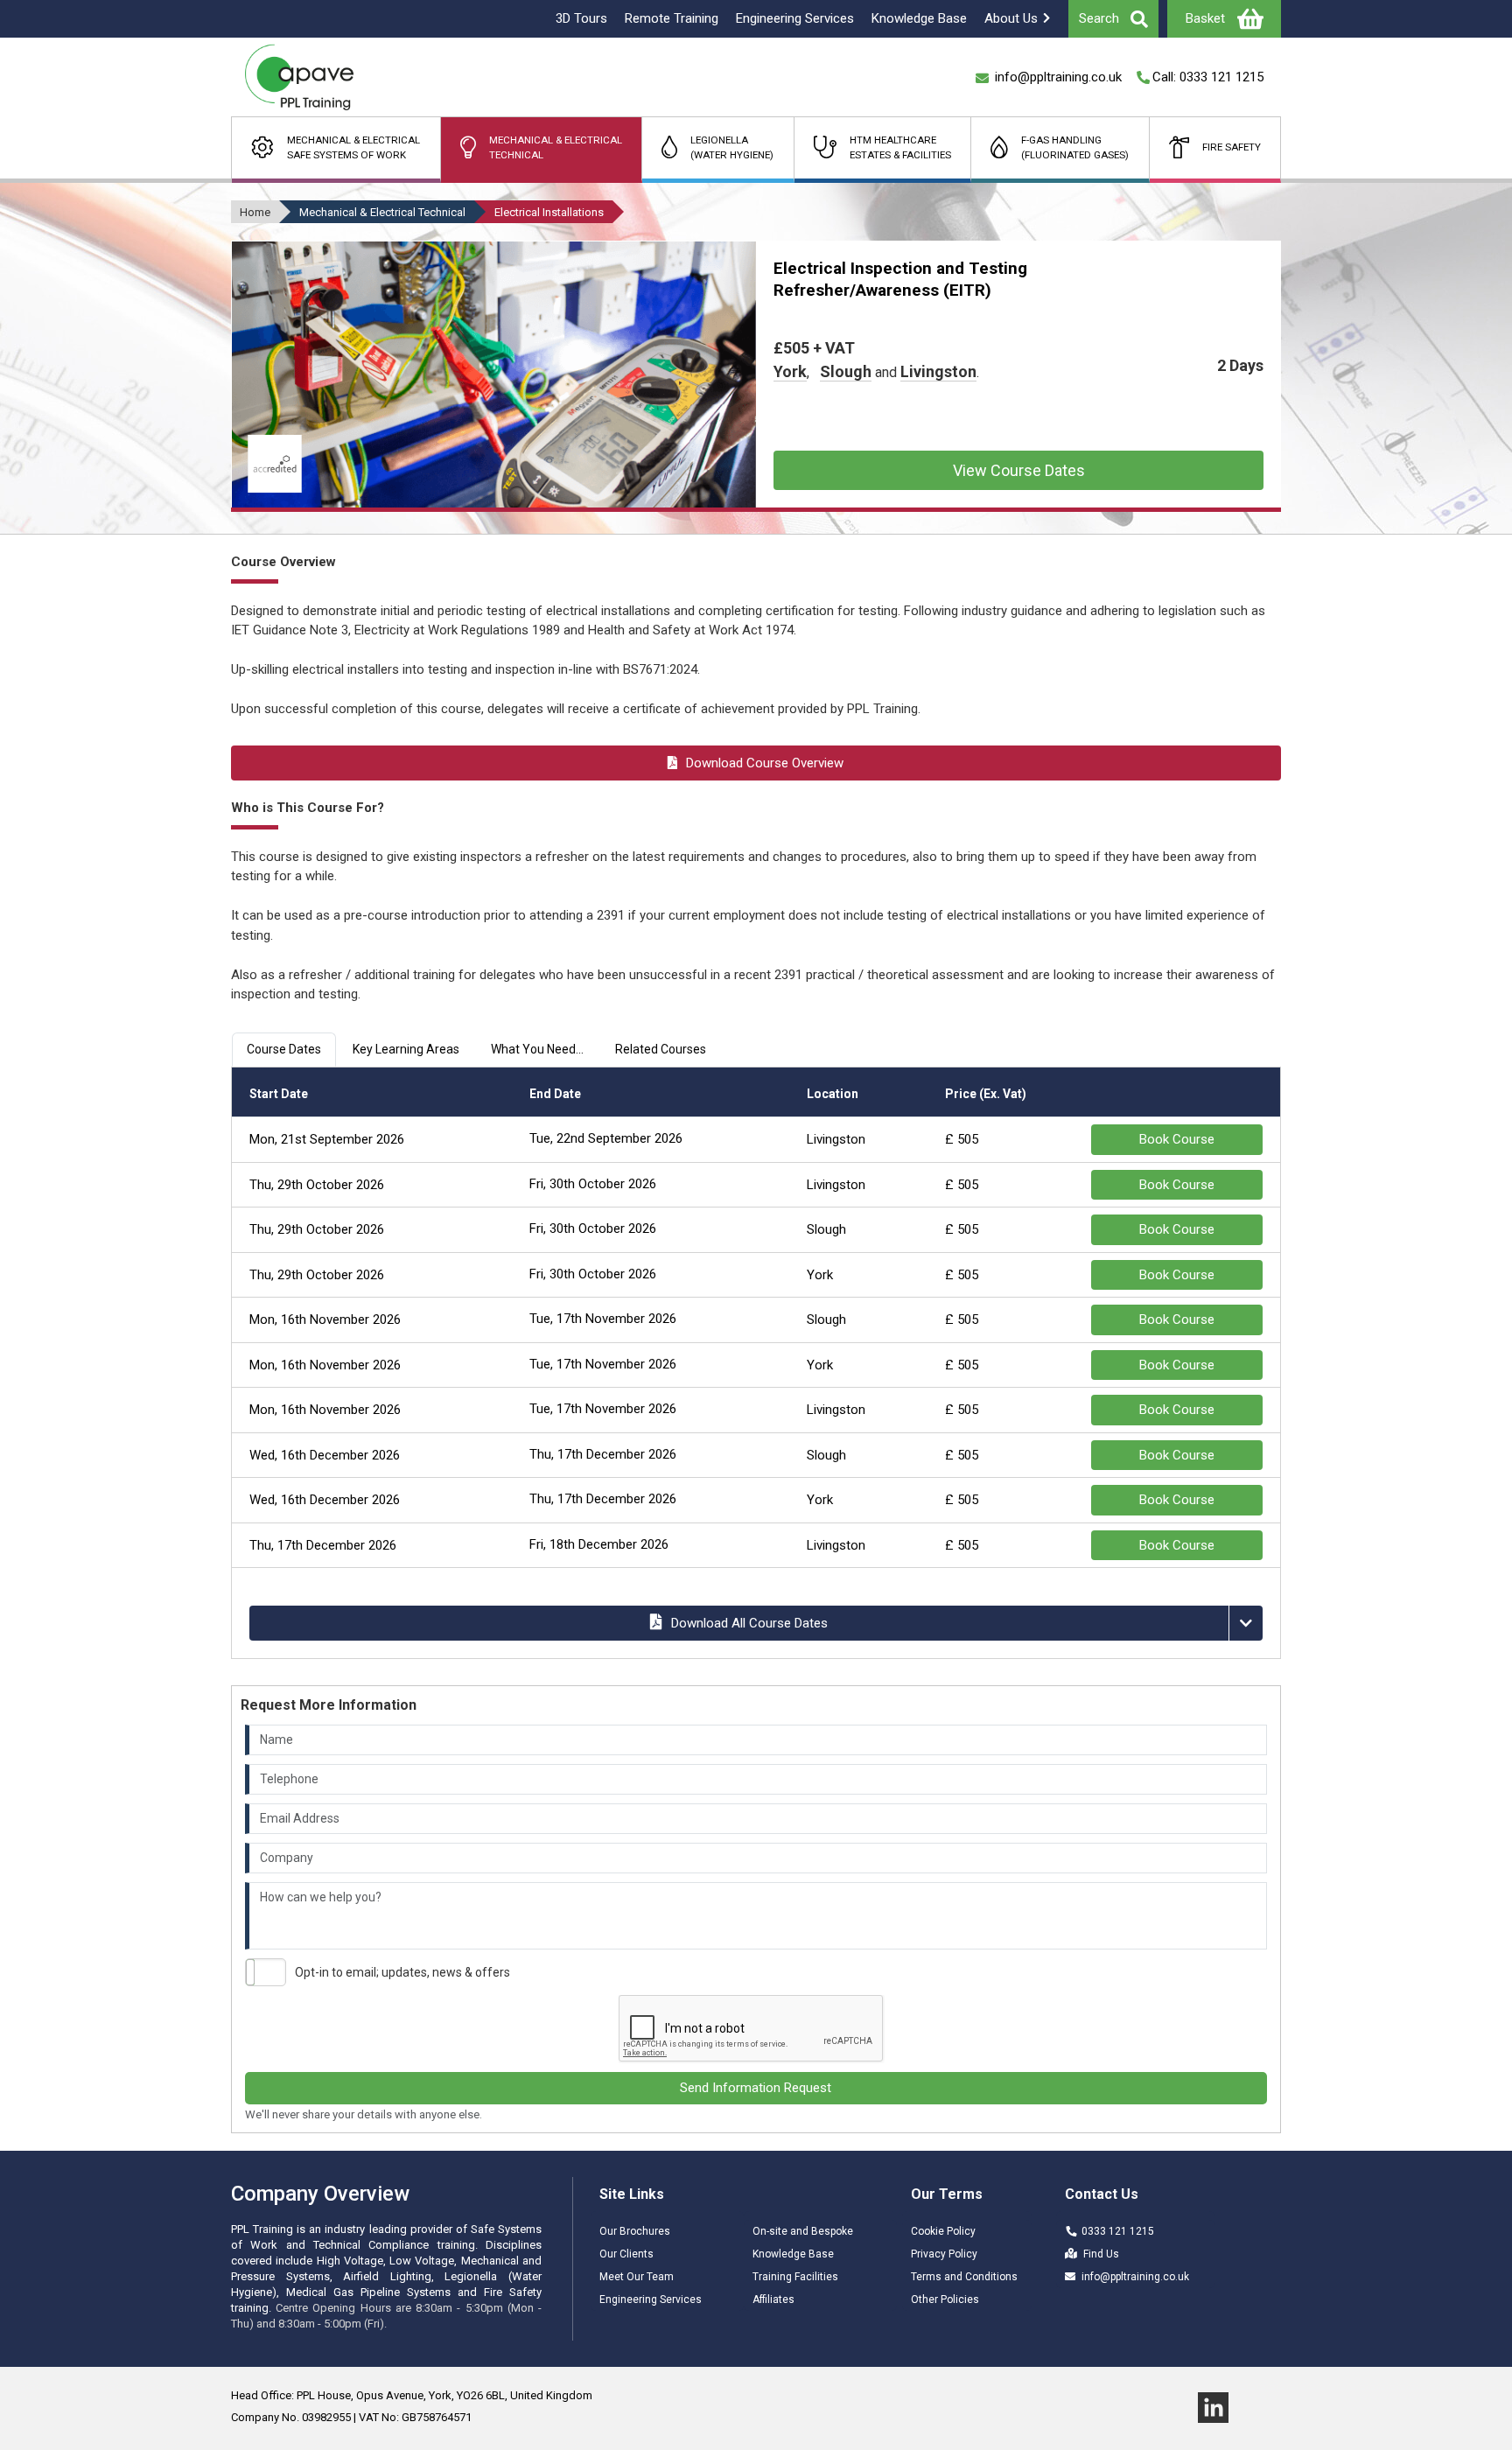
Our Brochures (635, 2231)
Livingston (938, 371)
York (790, 371)
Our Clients (626, 2254)
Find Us (1101, 2254)
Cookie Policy (943, 2231)
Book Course (1177, 1139)
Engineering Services (651, 2299)
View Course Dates (1019, 470)
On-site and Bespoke (803, 2231)
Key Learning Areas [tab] (406, 1049)
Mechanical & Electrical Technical (382, 212)
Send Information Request (756, 2088)
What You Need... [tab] (537, 1049)
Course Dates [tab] (284, 1049)
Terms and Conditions (964, 2277)
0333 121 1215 (1118, 2231)
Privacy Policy (944, 2254)
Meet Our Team (637, 2277)
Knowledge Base (793, 2254)
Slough (846, 371)
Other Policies (945, 2299)
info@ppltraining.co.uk (1135, 2277)
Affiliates (773, 2299)
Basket (1205, 18)
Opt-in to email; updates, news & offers (402, 1972)
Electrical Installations (549, 212)
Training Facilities (795, 2277)
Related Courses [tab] (661, 1049)
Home (255, 212)
